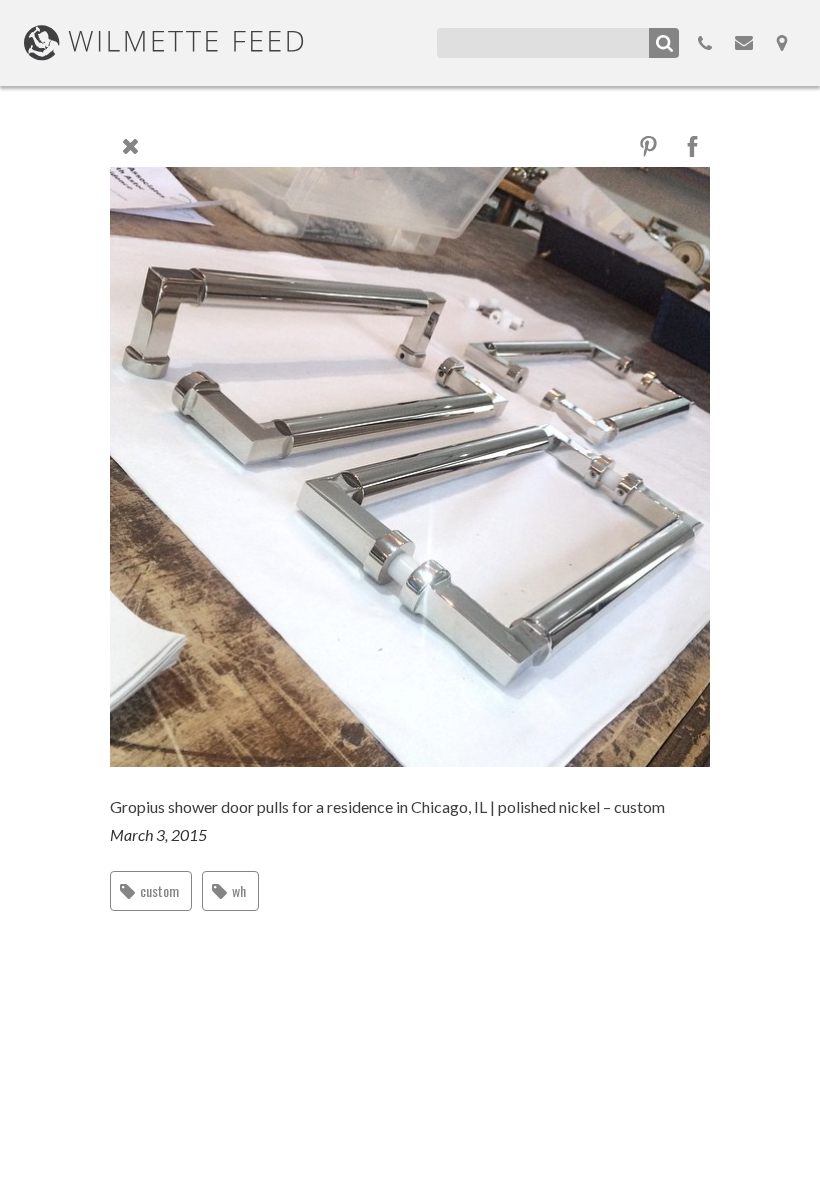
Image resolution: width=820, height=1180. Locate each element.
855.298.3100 (705, 43)
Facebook (692, 146)
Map (782, 43)
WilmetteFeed (164, 43)
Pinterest (648, 146)
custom (159, 890)
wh (239, 890)
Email (744, 43)
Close (130, 146)
